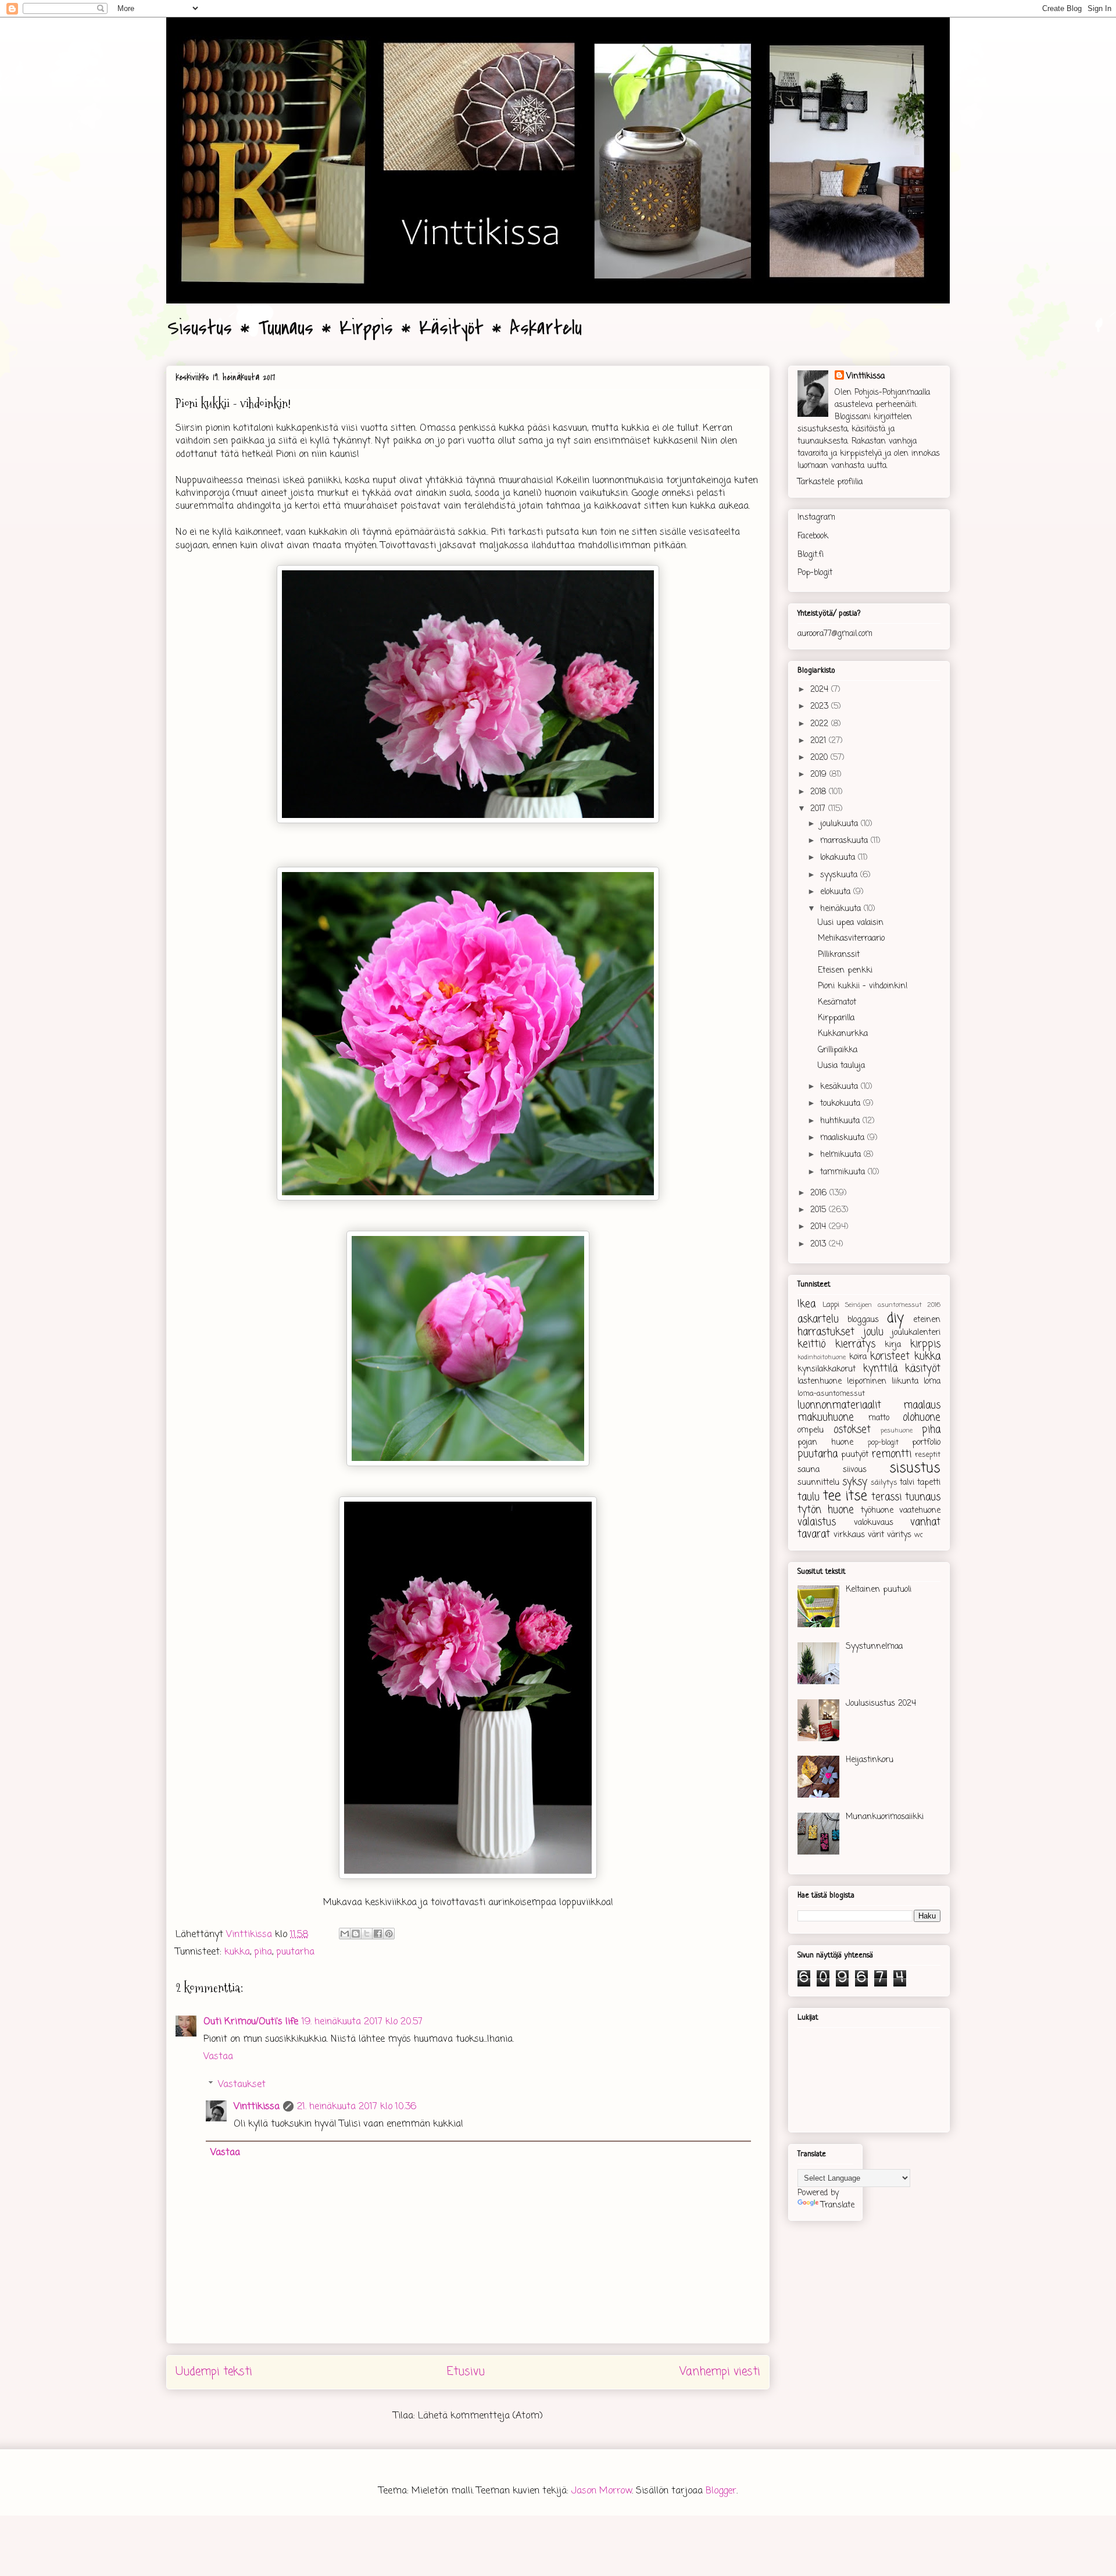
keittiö (811, 1344)
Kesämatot (837, 1003)
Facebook (813, 536)
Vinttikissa (257, 2107)
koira (858, 1357)
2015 (820, 1210)
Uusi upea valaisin (851, 923)
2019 (820, 775)
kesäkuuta (840, 1087)
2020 (820, 758)
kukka (237, 1952)
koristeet (890, 1357)
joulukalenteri (916, 1333)
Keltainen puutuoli (879, 1590)
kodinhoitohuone (822, 1357)
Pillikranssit (839, 955)
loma (932, 1382)
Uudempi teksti (214, 2372)
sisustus (915, 1469)
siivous (855, 1470)
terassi (886, 1497)
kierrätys (855, 1344)
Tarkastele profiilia (830, 482)
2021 (820, 741)
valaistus (817, 1522)
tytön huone (826, 1510)
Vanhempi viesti (720, 2372)
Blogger (721, 2491)
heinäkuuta (842, 909)
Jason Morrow (602, 2491)
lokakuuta (839, 858)
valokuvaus (874, 1523)
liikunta (905, 1382)
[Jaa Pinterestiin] (389, 1934)
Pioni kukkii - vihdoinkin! (863, 986)
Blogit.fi (811, 555)
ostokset (852, 1430)
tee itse (845, 1496)
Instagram (816, 518)
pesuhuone (897, 1430)
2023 (821, 707)
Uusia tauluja (841, 1066)
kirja (893, 1345)
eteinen (927, 1320)
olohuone (922, 1418)
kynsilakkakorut (827, 1369)
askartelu (818, 1319)
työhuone (877, 1511)
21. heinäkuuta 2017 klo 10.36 (357, 2107)
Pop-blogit (815, 573)
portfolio (926, 1443)
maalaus (922, 1405)
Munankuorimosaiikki (885, 1817)
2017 (819, 809)
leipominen (867, 1382)
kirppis (925, 1344)
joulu (873, 1332)
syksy (855, 1482)
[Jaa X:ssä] (367, 1934)
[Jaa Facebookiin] (378, 1934)
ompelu (811, 1430)
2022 (821, 724)
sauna (809, 1470)
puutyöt (855, 1455)
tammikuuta (844, 1172)
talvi (907, 1483)
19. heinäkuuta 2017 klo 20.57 (362, 2022)
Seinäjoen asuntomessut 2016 (893, 1305)
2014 (820, 1227)
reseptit (928, 1455)
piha (263, 1952)
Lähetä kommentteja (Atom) (480, 2416)
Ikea (806, 1304)
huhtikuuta (841, 1121)
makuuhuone (826, 1418)
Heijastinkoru (870, 1760)
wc (919, 1535)
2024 (821, 690)
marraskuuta (845, 841)
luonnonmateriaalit (839, 1405)
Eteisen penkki (845, 971)
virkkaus (849, 1535)
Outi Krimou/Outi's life (251, 2022)
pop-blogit (883, 1443)
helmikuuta (842, 1155)
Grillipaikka (838, 1050)
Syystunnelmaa (874, 1647)
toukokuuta (842, 1104)
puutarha (295, 1952)
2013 (820, 1244)
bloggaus (863, 1320)
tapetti (929, 1483)
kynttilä (880, 1369)
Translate (838, 2205)
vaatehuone (920, 1511)
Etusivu (466, 2372)
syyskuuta (840, 875)
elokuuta (837, 892)
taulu (809, 1497)
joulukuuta (840, 824)
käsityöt (923, 1369)
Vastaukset (242, 2084)
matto (879, 1418)
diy (895, 1319)
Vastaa (218, 2057)
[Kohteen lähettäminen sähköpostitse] (345, 1934)
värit (876, 1535)
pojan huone (825, 1443)
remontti (892, 1454)
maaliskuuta (844, 1138)
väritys (899, 1535)
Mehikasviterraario (851, 939)
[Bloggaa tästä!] (356, 1934)
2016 (820, 1193)
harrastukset (826, 1332)
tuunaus (923, 1497)
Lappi (831, 1305)
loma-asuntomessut (831, 1394)
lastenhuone (820, 1382)
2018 (820, 792)
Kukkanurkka (843, 1034)
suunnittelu (818, 1483)
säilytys (884, 1483)
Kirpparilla (836, 1018)
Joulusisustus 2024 (881, 1704)
